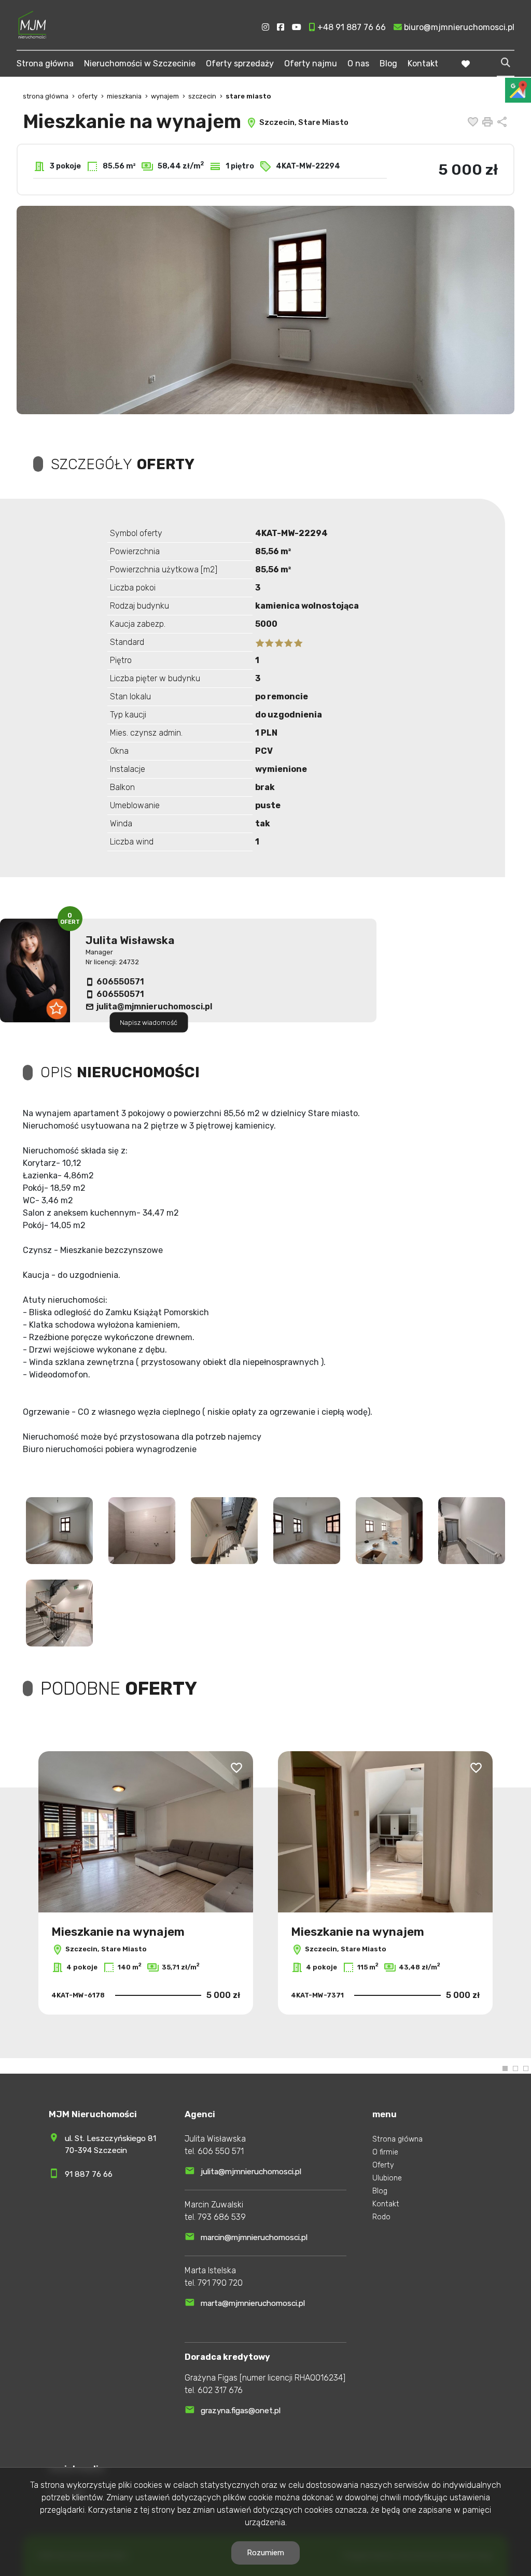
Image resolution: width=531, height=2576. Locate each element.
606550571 (120, 982)
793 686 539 (222, 2217)
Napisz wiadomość (149, 1023)
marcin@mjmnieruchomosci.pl (254, 2237)
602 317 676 (220, 2390)
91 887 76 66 (89, 2174)
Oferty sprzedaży (240, 64)
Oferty (383, 2165)
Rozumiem (265, 2553)
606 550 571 (221, 2151)
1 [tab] (505, 2068)
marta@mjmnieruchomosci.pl (253, 2303)
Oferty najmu (311, 64)
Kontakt (423, 64)
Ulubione (387, 2178)
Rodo (381, 2217)
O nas (358, 64)
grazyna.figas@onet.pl (241, 2411)
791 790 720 (220, 2283)
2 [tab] (515, 2068)
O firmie (385, 2152)
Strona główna (45, 64)
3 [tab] (526, 2068)
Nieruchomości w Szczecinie (140, 64)
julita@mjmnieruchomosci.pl (154, 1007)
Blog (388, 64)
